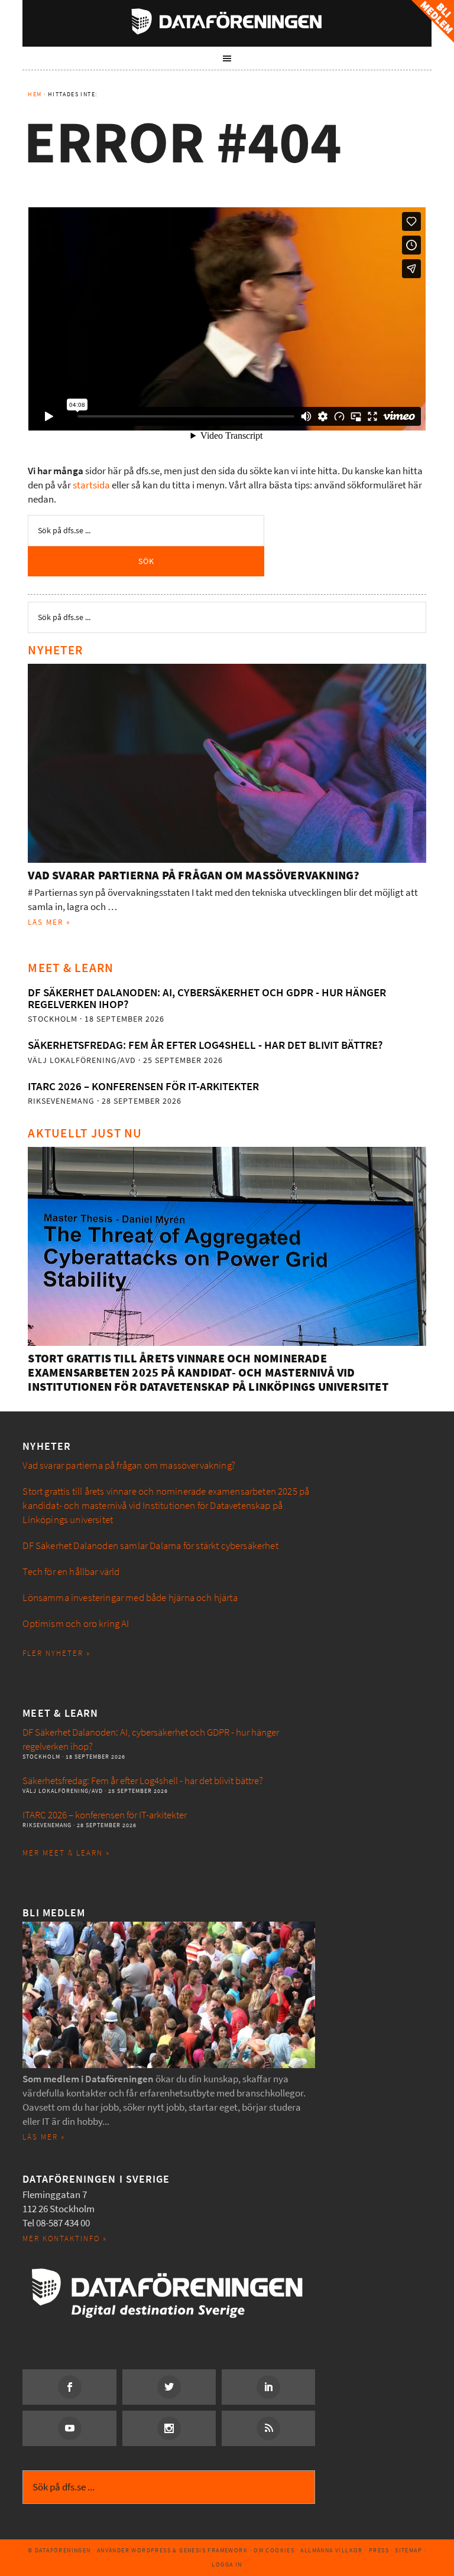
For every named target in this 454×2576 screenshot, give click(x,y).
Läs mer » (49, 922)
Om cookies (274, 2550)
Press (379, 2550)
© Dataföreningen (59, 2550)
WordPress (151, 2550)
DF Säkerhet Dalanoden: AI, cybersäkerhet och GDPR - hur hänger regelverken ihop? (207, 998)
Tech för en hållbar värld (71, 1572)
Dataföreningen (227, 21)
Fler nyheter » (56, 1653)
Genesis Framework (213, 2550)
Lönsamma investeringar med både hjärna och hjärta (130, 1598)
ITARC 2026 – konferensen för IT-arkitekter (143, 1086)
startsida (91, 485)
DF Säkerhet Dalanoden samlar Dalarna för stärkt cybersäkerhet (150, 1546)
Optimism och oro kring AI (76, 1624)
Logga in (227, 2564)
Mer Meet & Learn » (66, 1853)
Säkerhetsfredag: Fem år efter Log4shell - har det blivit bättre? (205, 1045)
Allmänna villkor (331, 2550)
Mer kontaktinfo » (65, 2238)
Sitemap (408, 2550)
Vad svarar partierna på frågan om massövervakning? (194, 875)
